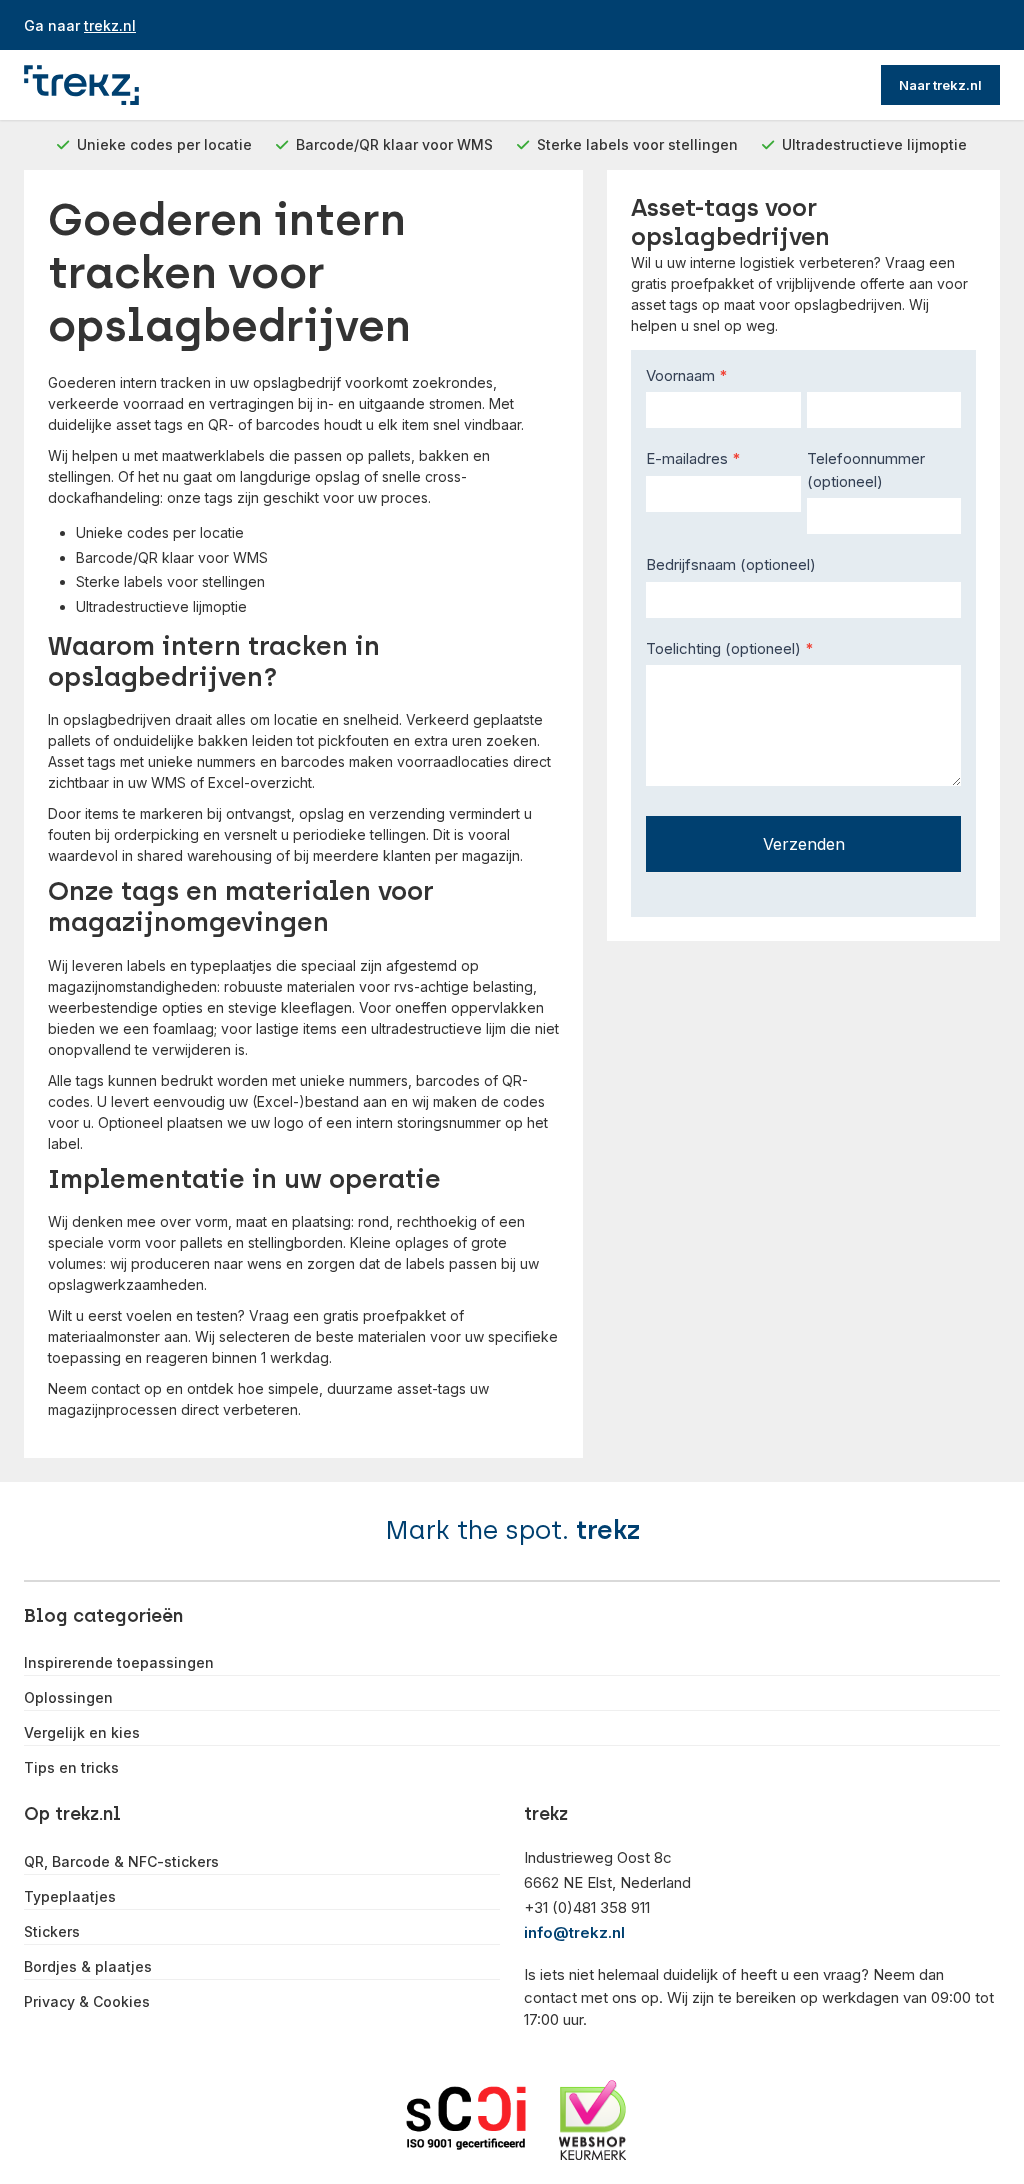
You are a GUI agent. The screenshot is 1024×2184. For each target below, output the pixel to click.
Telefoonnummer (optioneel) (866, 470)
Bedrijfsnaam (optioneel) (731, 564)
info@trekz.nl (574, 1932)
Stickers (52, 1932)
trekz (608, 1530)
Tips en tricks (71, 1768)
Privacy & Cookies (87, 2002)
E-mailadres (693, 458)
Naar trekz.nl (940, 85)
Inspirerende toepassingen (119, 1663)
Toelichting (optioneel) (730, 648)
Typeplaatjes (70, 1897)
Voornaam (687, 375)
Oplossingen (68, 1698)
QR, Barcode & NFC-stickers (121, 1862)
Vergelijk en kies (82, 1733)
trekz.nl (110, 25)
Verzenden (804, 844)
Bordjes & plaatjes (88, 1967)
